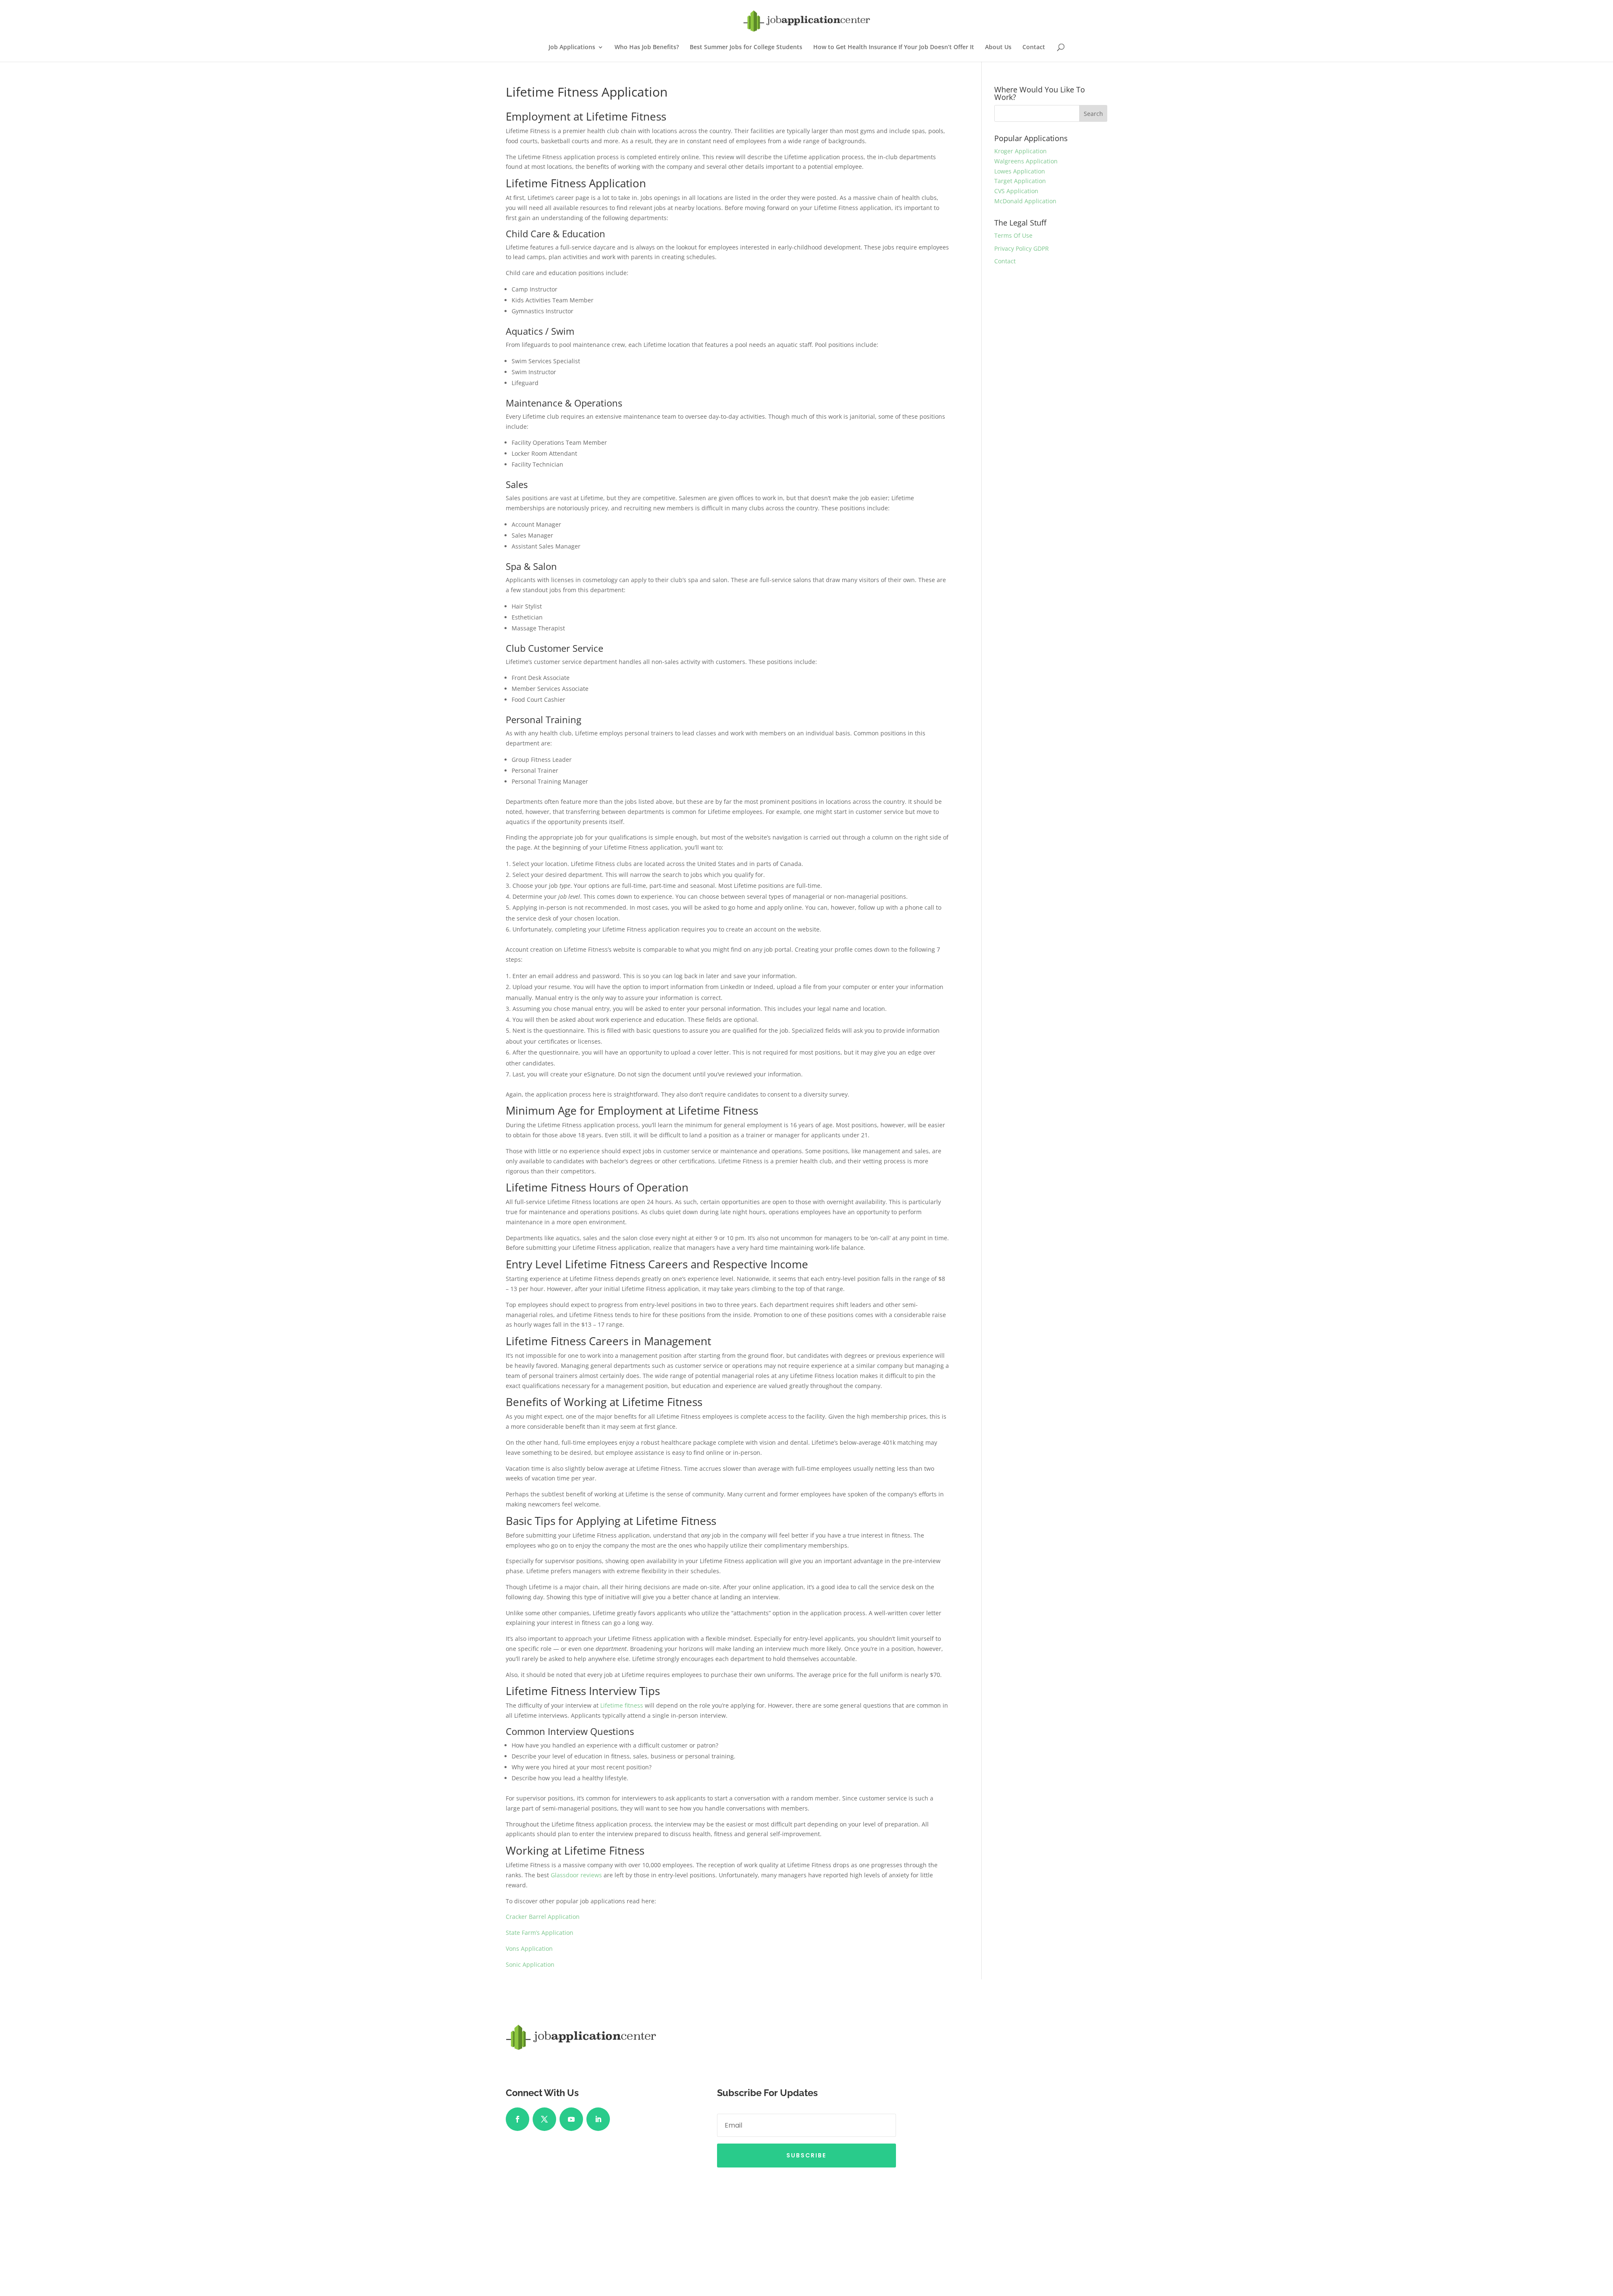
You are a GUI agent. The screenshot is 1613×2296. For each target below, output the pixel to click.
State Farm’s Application (540, 1933)
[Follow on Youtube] (571, 2119)
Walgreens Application (1026, 161)
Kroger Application (1021, 151)
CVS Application (1016, 191)
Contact (1034, 47)
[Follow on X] (544, 2119)
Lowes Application (1020, 171)
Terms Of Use (1013, 235)
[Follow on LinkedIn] (598, 2119)
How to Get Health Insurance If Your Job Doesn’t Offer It (894, 47)
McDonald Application (1025, 201)
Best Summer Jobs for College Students (746, 47)
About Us (998, 47)
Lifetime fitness (622, 1705)
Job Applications (572, 47)
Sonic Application (530, 1964)
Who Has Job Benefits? (647, 47)
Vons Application (529, 1948)
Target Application (1020, 181)
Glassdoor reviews (576, 1875)
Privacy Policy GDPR (1022, 248)
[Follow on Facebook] (518, 2119)
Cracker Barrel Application (543, 1917)
